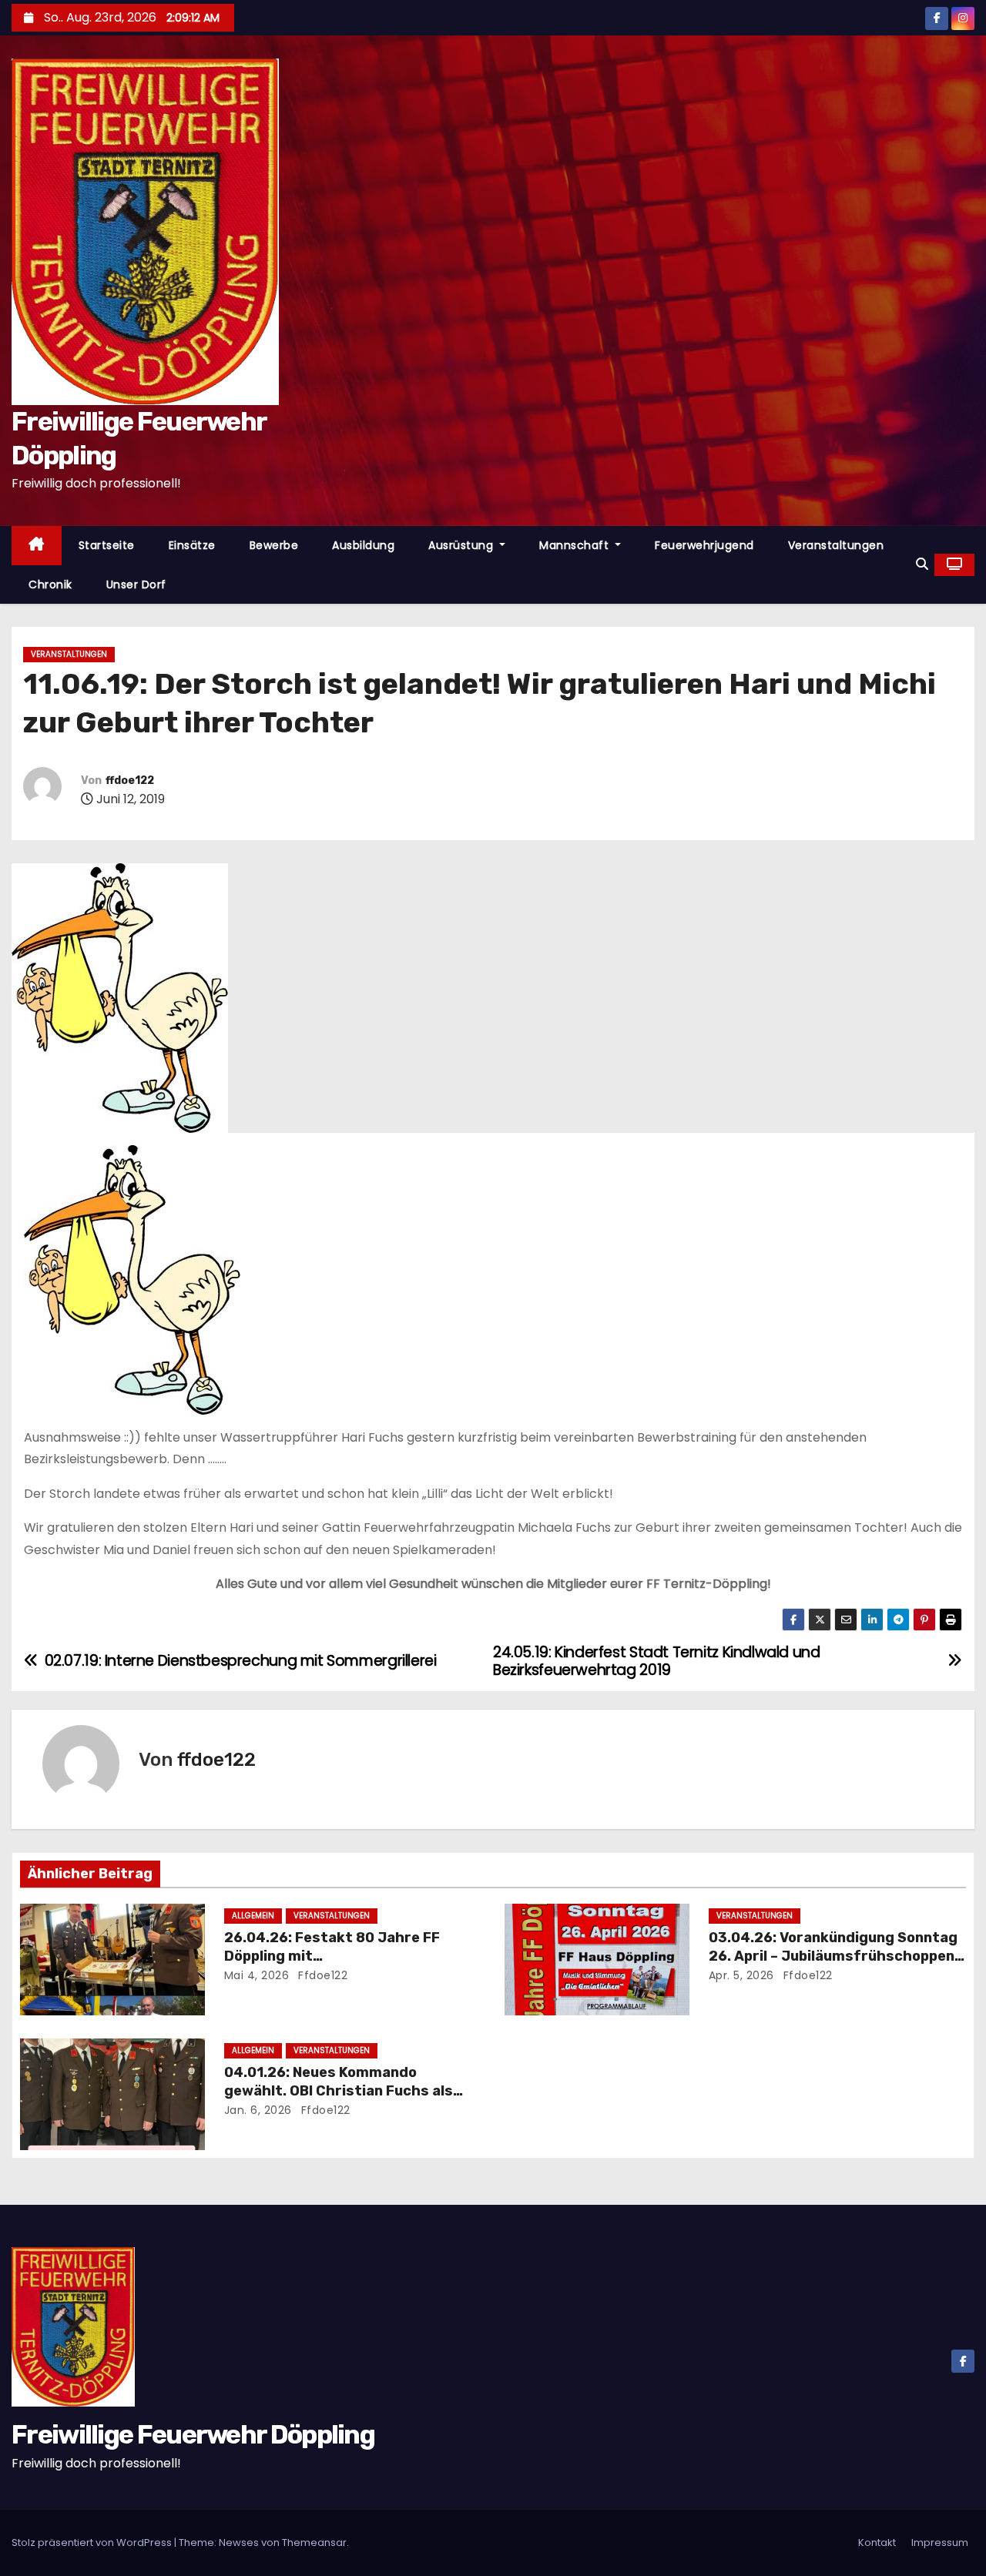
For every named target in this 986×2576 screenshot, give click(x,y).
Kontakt (877, 2543)
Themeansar (314, 2543)
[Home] (37, 546)
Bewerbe (274, 545)
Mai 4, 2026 (257, 1975)
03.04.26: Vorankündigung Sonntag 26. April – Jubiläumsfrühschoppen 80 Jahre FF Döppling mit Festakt (833, 1956)
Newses (239, 2543)
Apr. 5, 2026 (741, 1975)
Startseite (107, 545)
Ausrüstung (463, 545)
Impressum (940, 2543)
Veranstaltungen (836, 545)
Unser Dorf (136, 585)
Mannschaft (576, 545)
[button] (922, 564)
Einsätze (192, 545)
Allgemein (253, 1916)
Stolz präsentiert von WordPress (93, 2543)
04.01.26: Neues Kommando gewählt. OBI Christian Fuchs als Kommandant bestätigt (339, 2091)
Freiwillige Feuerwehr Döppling (193, 2435)
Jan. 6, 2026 (258, 2110)
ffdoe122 (130, 781)
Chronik (50, 585)
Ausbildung (363, 545)
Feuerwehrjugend (704, 545)
